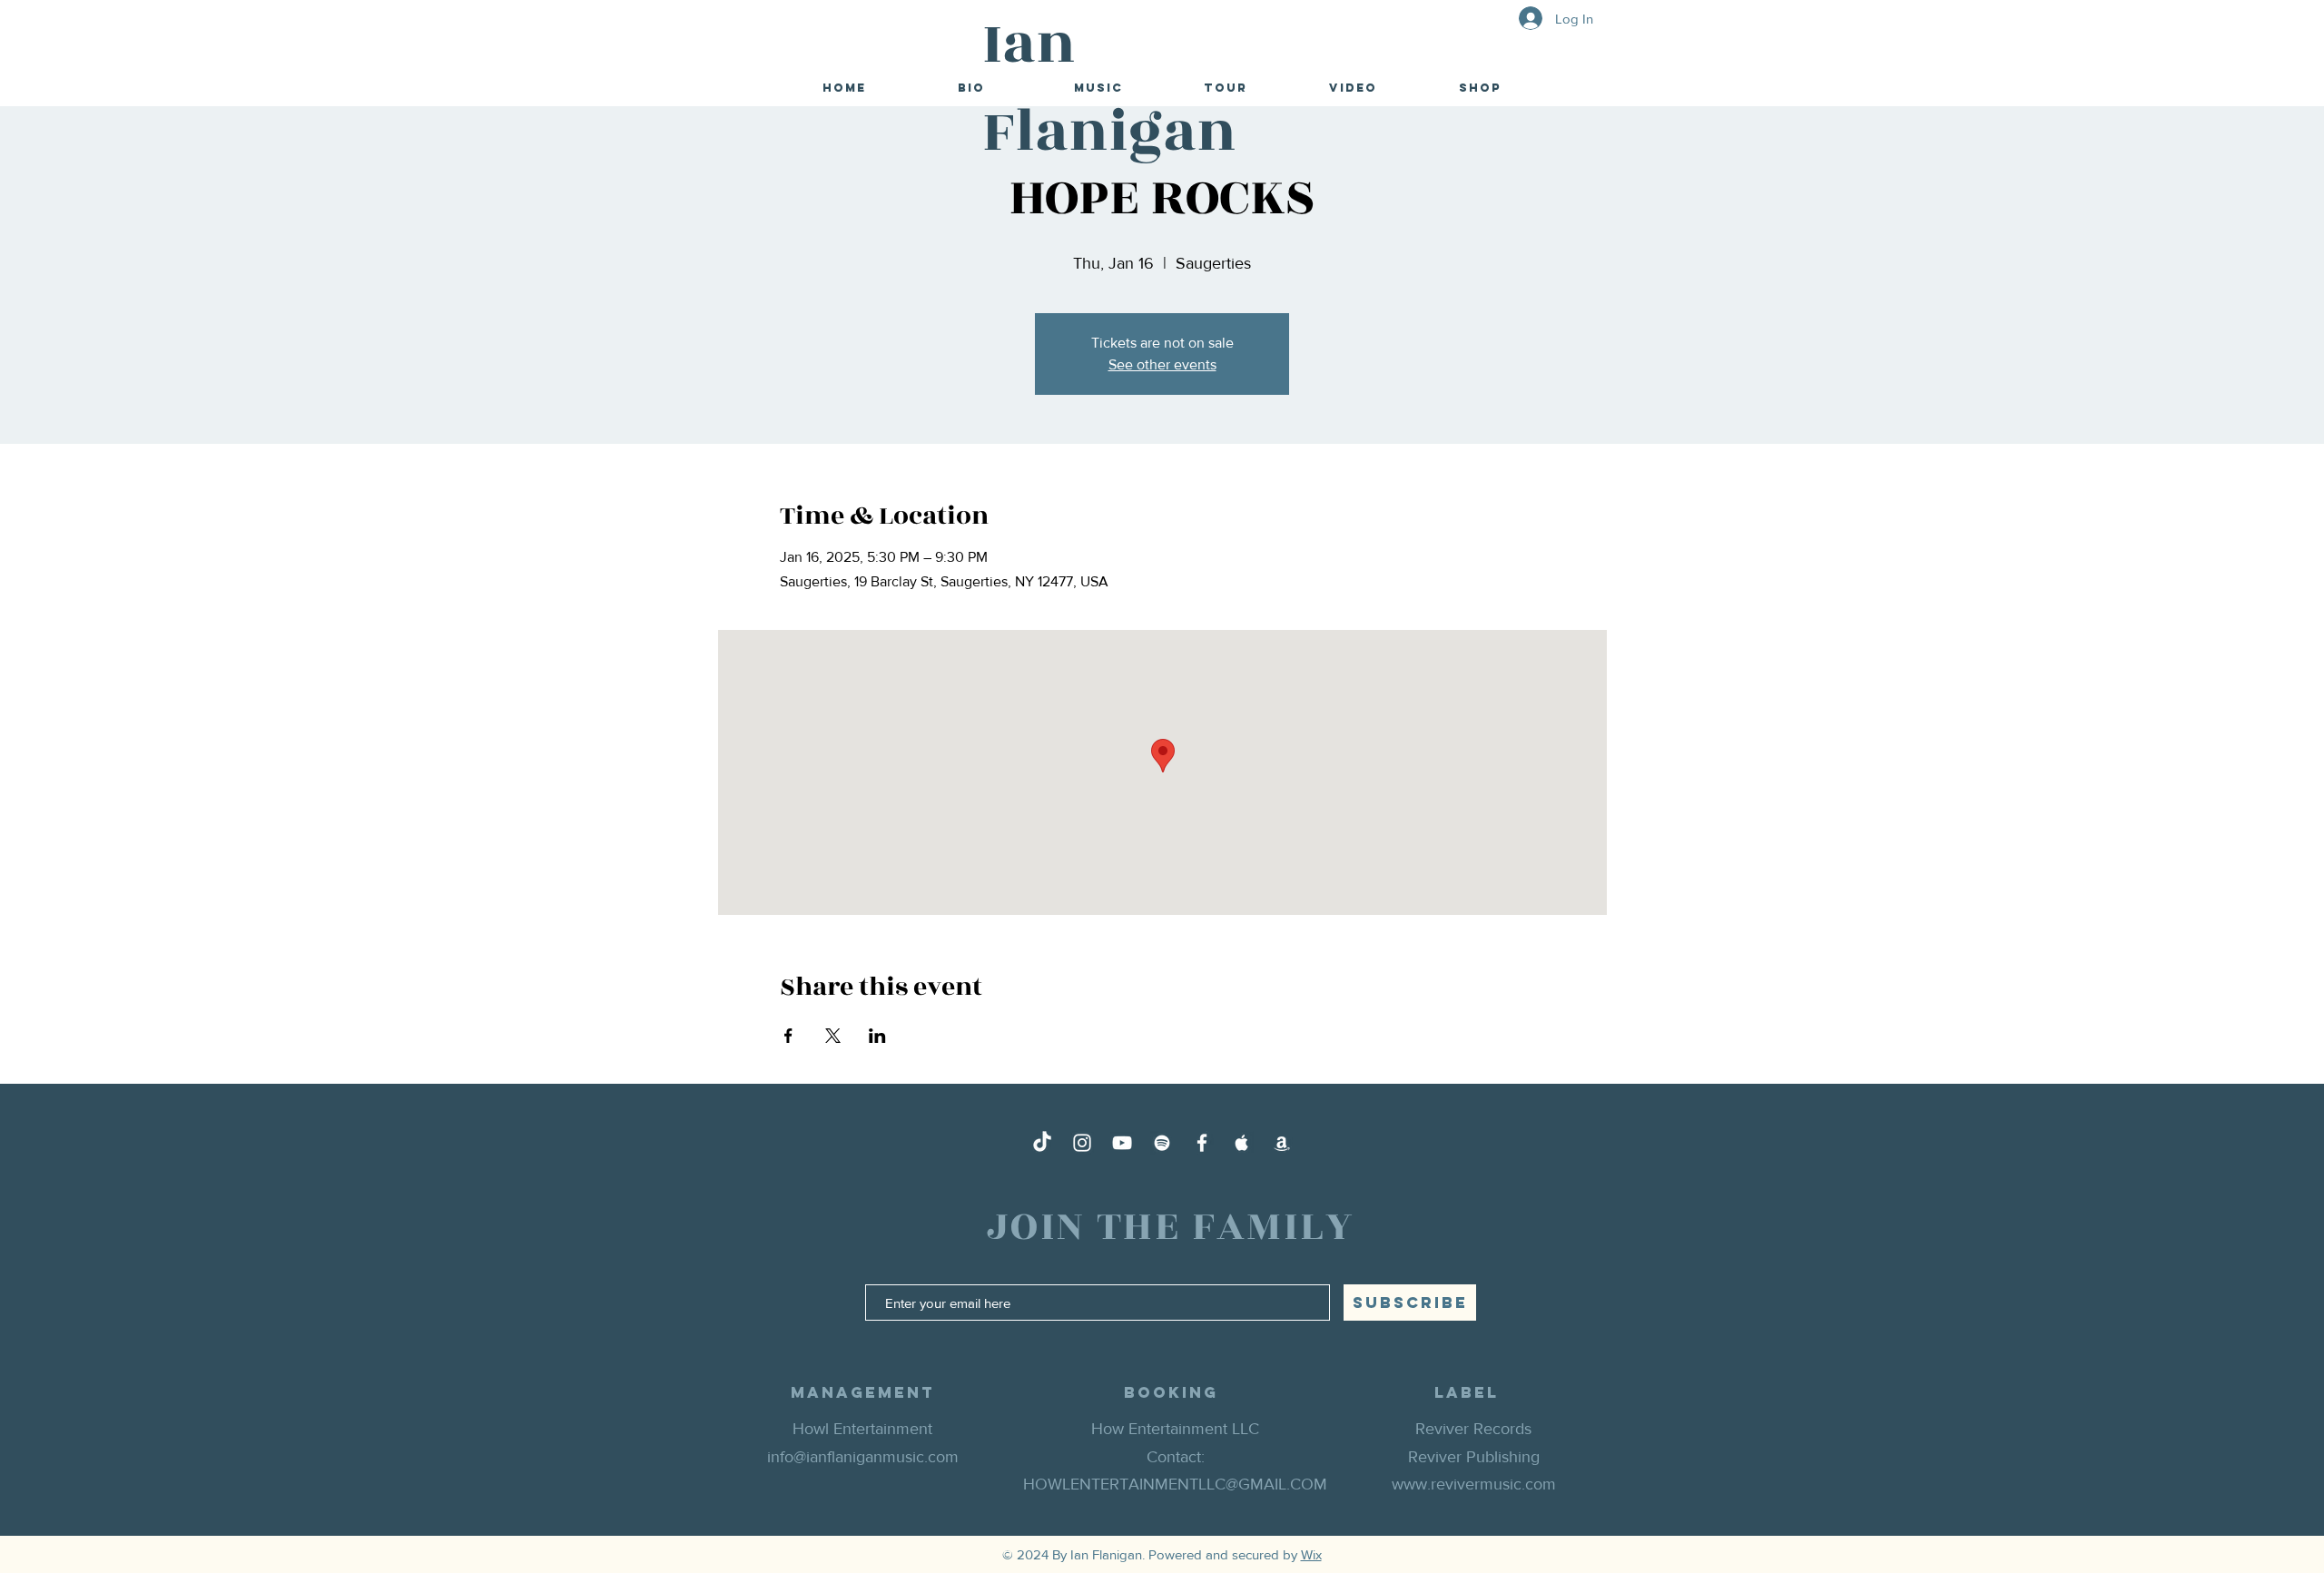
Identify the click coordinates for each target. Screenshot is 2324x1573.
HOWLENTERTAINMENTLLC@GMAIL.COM (1175, 1484)
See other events (1162, 364)
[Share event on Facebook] (788, 1036)
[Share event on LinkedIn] (877, 1036)
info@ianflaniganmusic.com (863, 1457)
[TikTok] (1042, 1143)
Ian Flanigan (1109, 88)
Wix (1311, 1554)
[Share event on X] (833, 1036)
